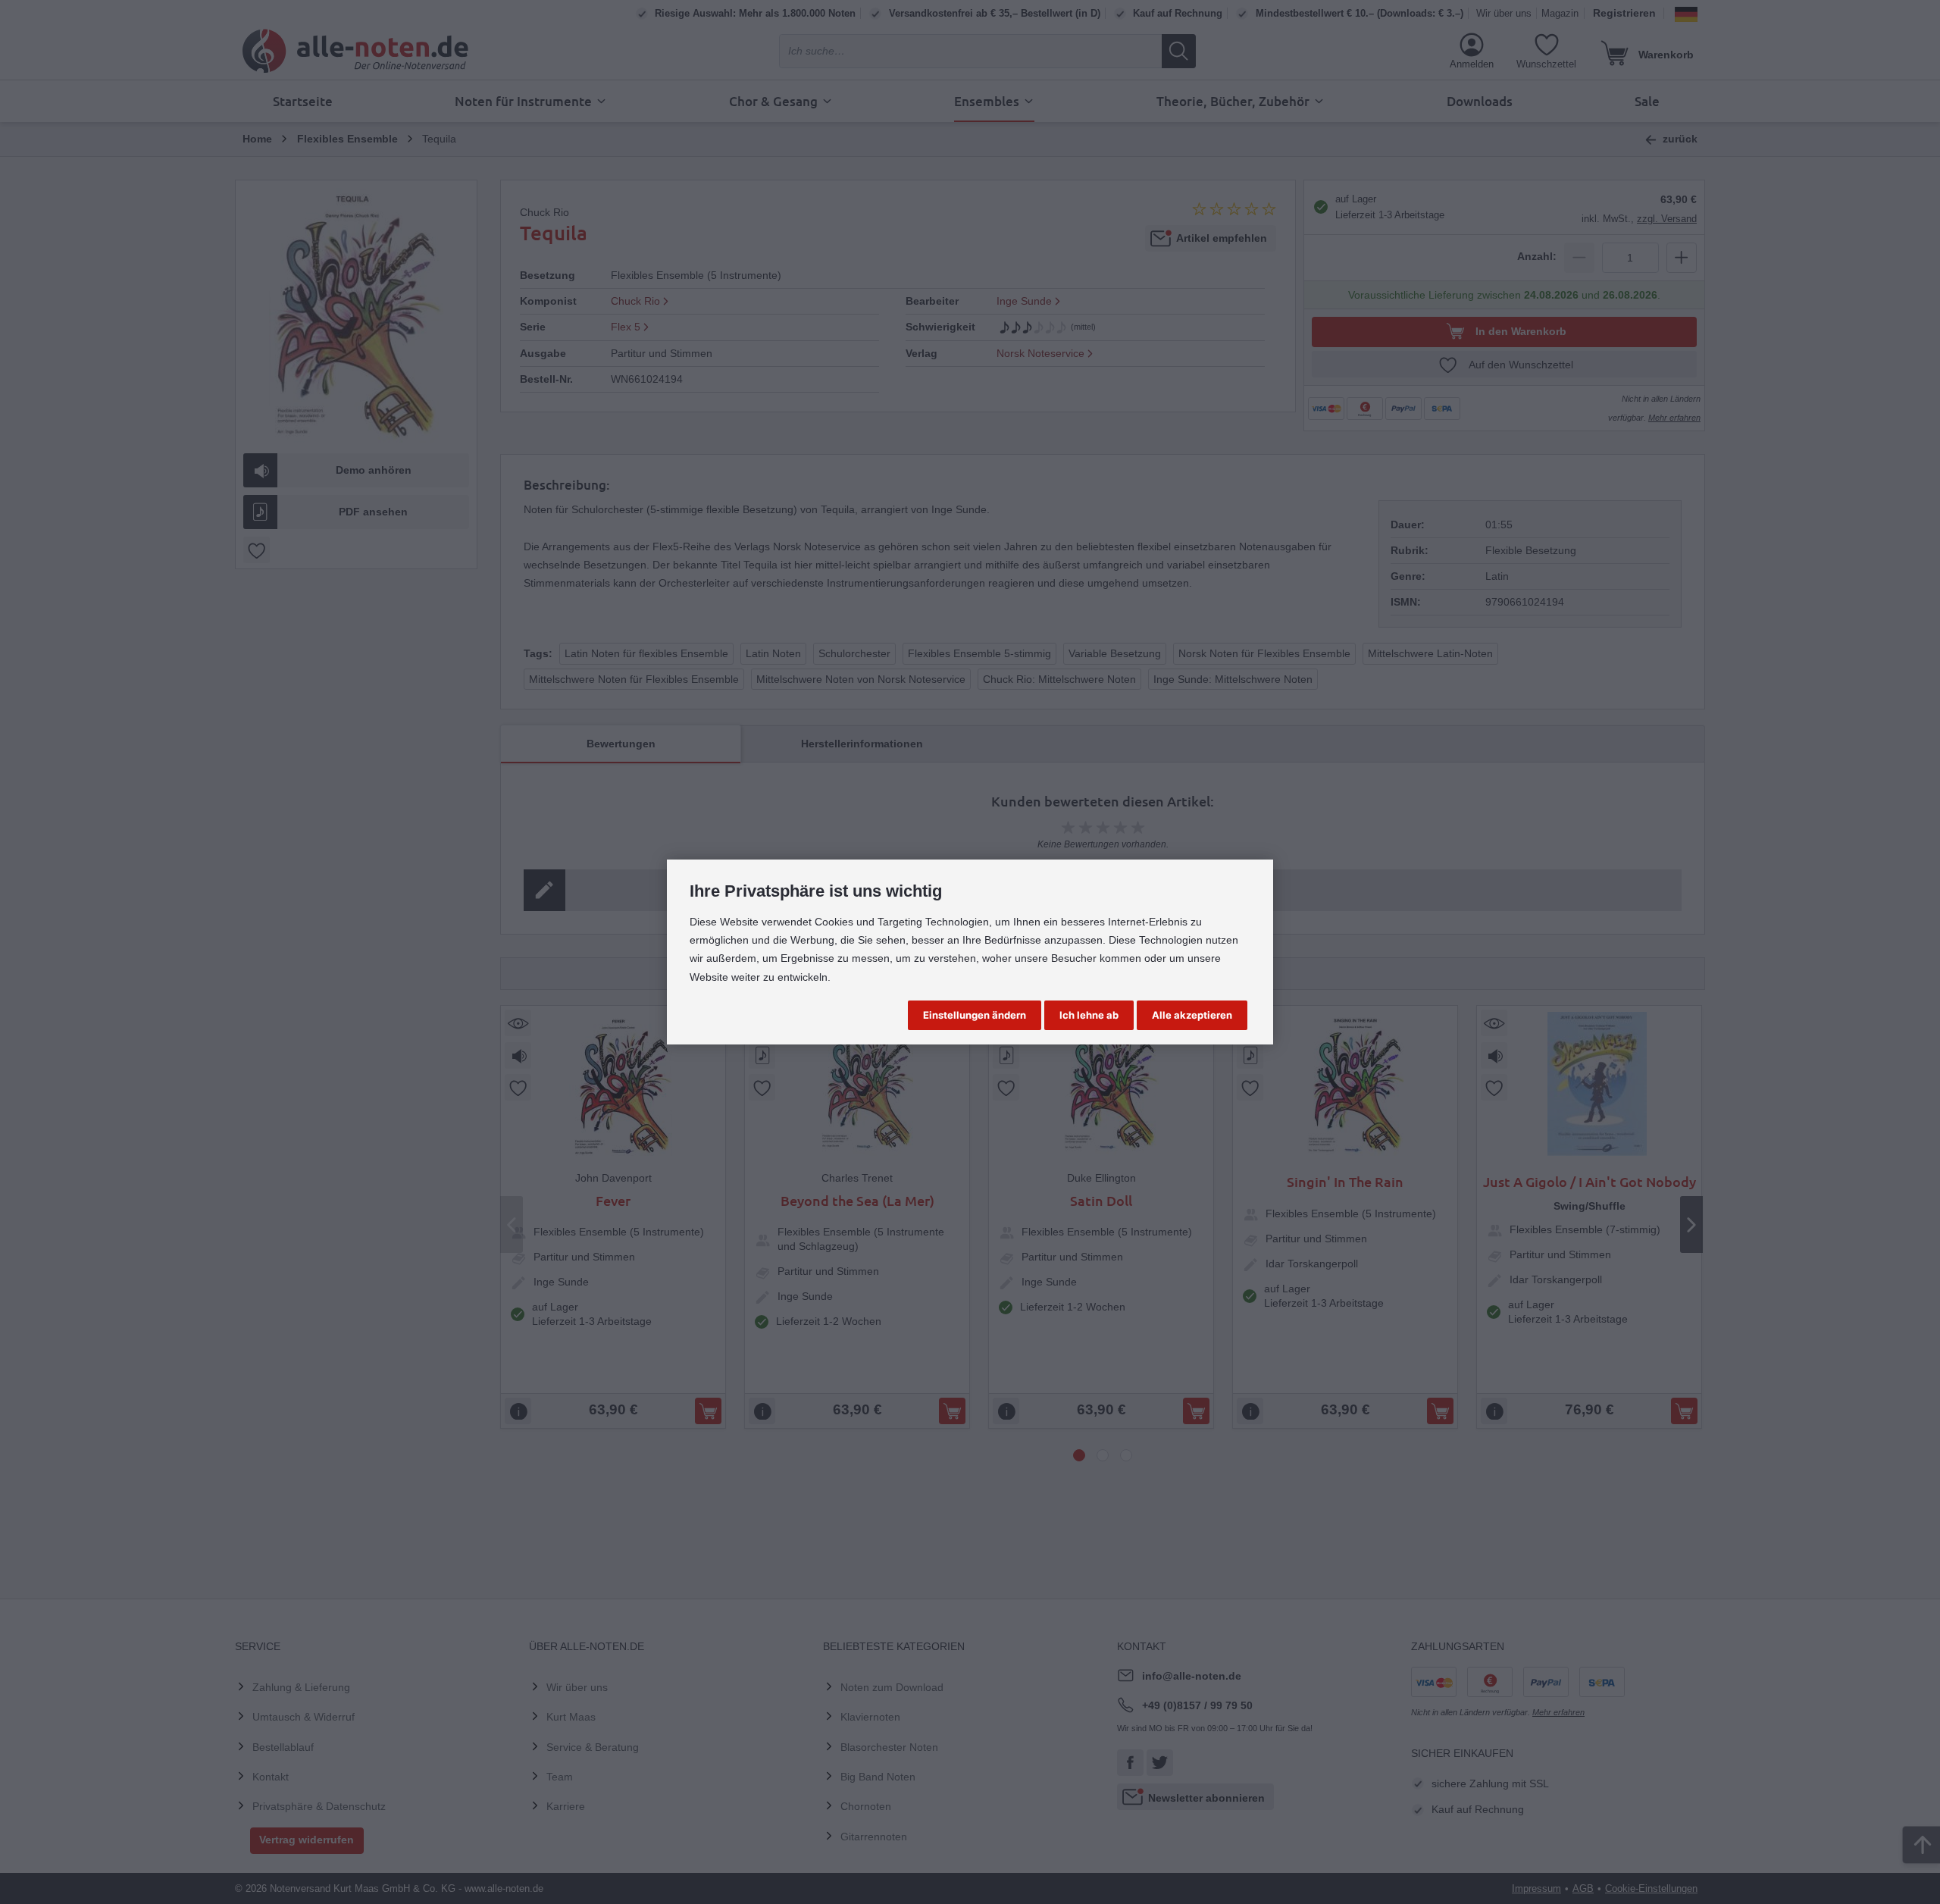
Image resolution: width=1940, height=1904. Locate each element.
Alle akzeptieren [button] (1192, 1015)
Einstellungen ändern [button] (975, 1015)
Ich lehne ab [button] (1089, 1015)
